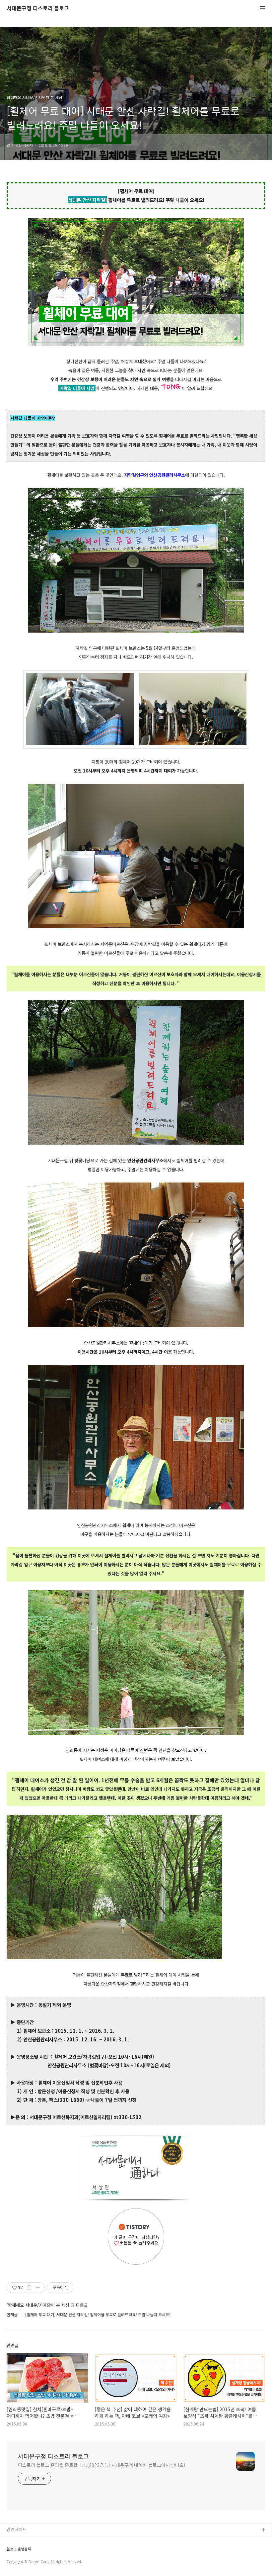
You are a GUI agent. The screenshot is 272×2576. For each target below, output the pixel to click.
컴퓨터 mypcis (21, 2562)
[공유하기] (29, 2288)
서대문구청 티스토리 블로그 (38, 8)
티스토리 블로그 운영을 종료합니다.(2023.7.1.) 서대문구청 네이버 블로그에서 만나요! (102, 2465)
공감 (11, 2552)
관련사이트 (17, 2529)
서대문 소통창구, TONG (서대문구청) (41, 2541)
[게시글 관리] (37, 2288)
